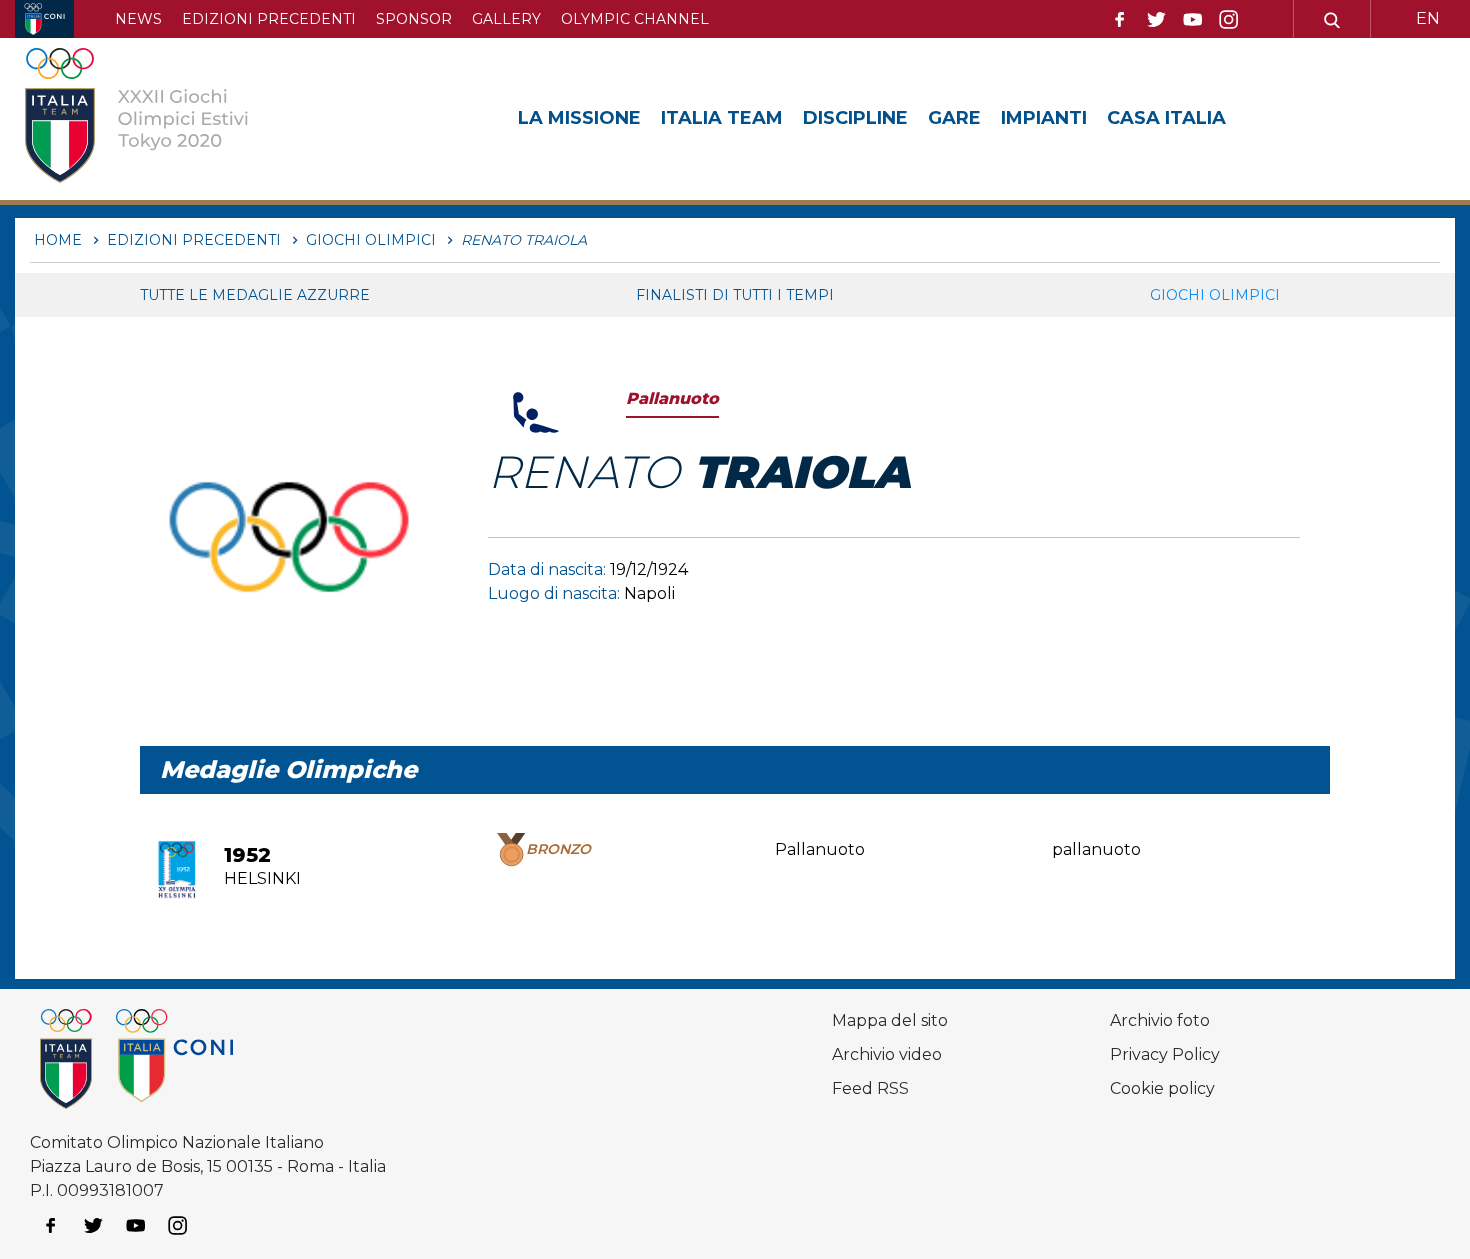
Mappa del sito (890, 1020)
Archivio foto (1160, 1020)
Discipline (855, 118)
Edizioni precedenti (269, 19)
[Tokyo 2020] (168, 119)
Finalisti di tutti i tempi (735, 295)
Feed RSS (870, 1088)
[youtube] (1193, 20)
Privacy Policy (1165, 1054)
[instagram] (1229, 20)
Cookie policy (1162, 1088)
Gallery (506, 19)
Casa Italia (1166, 118)
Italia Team (722, 118)
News (138, 19)
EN (1428, 18)
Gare (954, 118)
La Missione (579, 118)
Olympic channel (635, 19)
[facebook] (1120, 20)
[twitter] (1156, 20)
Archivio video (887, 1054)
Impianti (1044, 118)
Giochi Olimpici (1215, 295)
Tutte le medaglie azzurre (255, 295)
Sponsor (414, 19)
